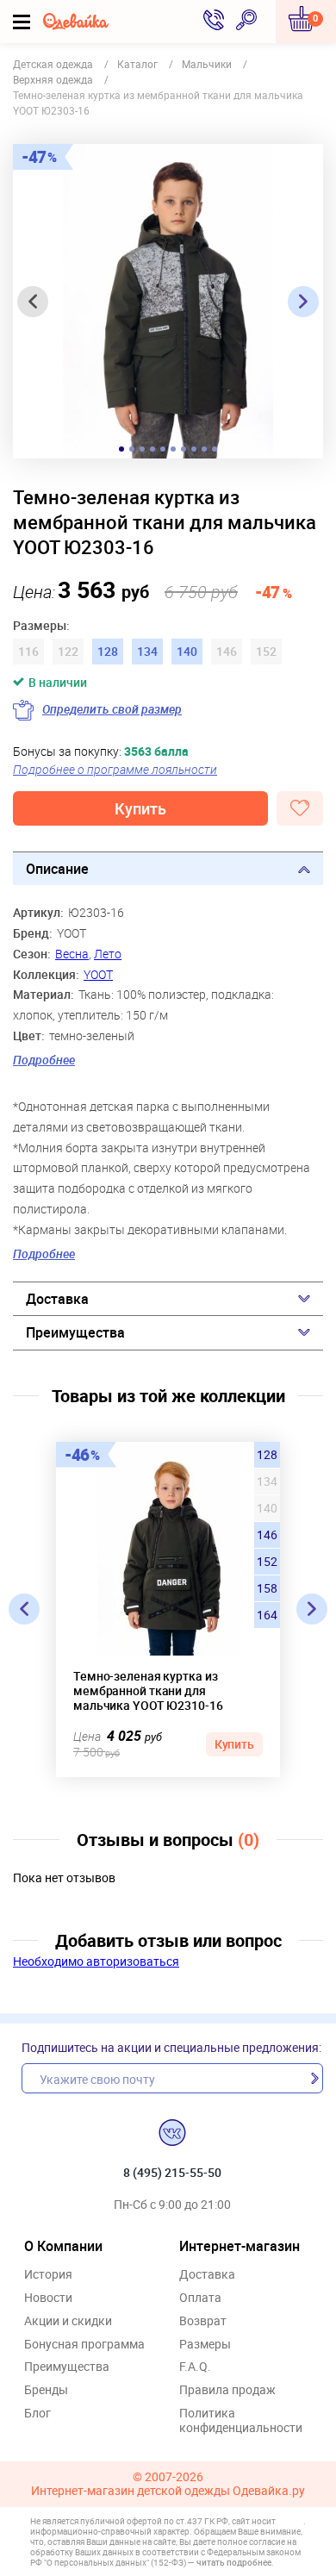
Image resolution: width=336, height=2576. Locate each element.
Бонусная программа (84, 2345)
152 (267, 1562)
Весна (72, 954)
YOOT (98, 974)
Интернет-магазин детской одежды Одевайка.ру (168, 2491)
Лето (108, 954)
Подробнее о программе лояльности (115, 769)
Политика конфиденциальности (241, 2421)
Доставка (57, 1299)
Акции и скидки (68, 2321)
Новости (48, 2298)
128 (267, 1455)
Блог (37, 2414)
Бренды (46, 2390)
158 (267, 1588)
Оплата (200, 2298)
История (48, 2275)
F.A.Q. (195, 2367)
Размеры (205, 2345)
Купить (140, 808)
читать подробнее (234, 2562)
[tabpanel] (168, 301)
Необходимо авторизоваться (96, 1961)
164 (267, 1615)
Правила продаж (227, 2390)
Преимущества (75, 1332)
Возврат (203, 2321)
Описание (57, 869)
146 (267, 1535)
